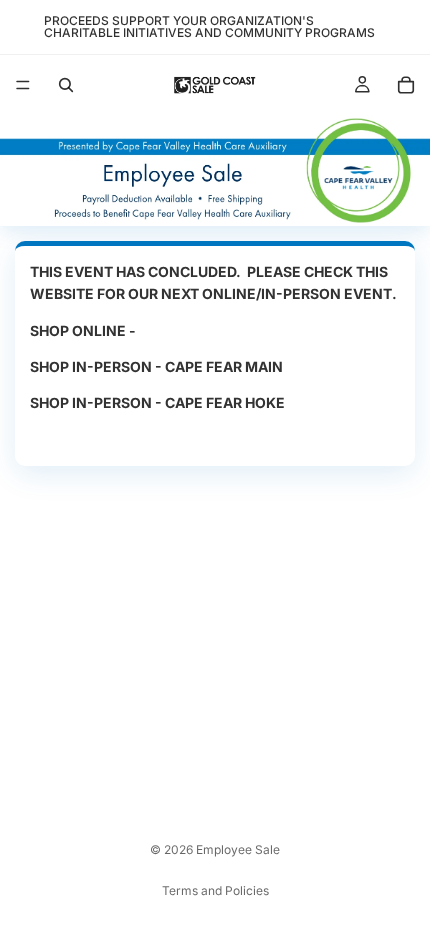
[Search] (66, 85)
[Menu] (23, 85)
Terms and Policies (215, 890)
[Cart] (406, 85)
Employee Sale (238, 849)
